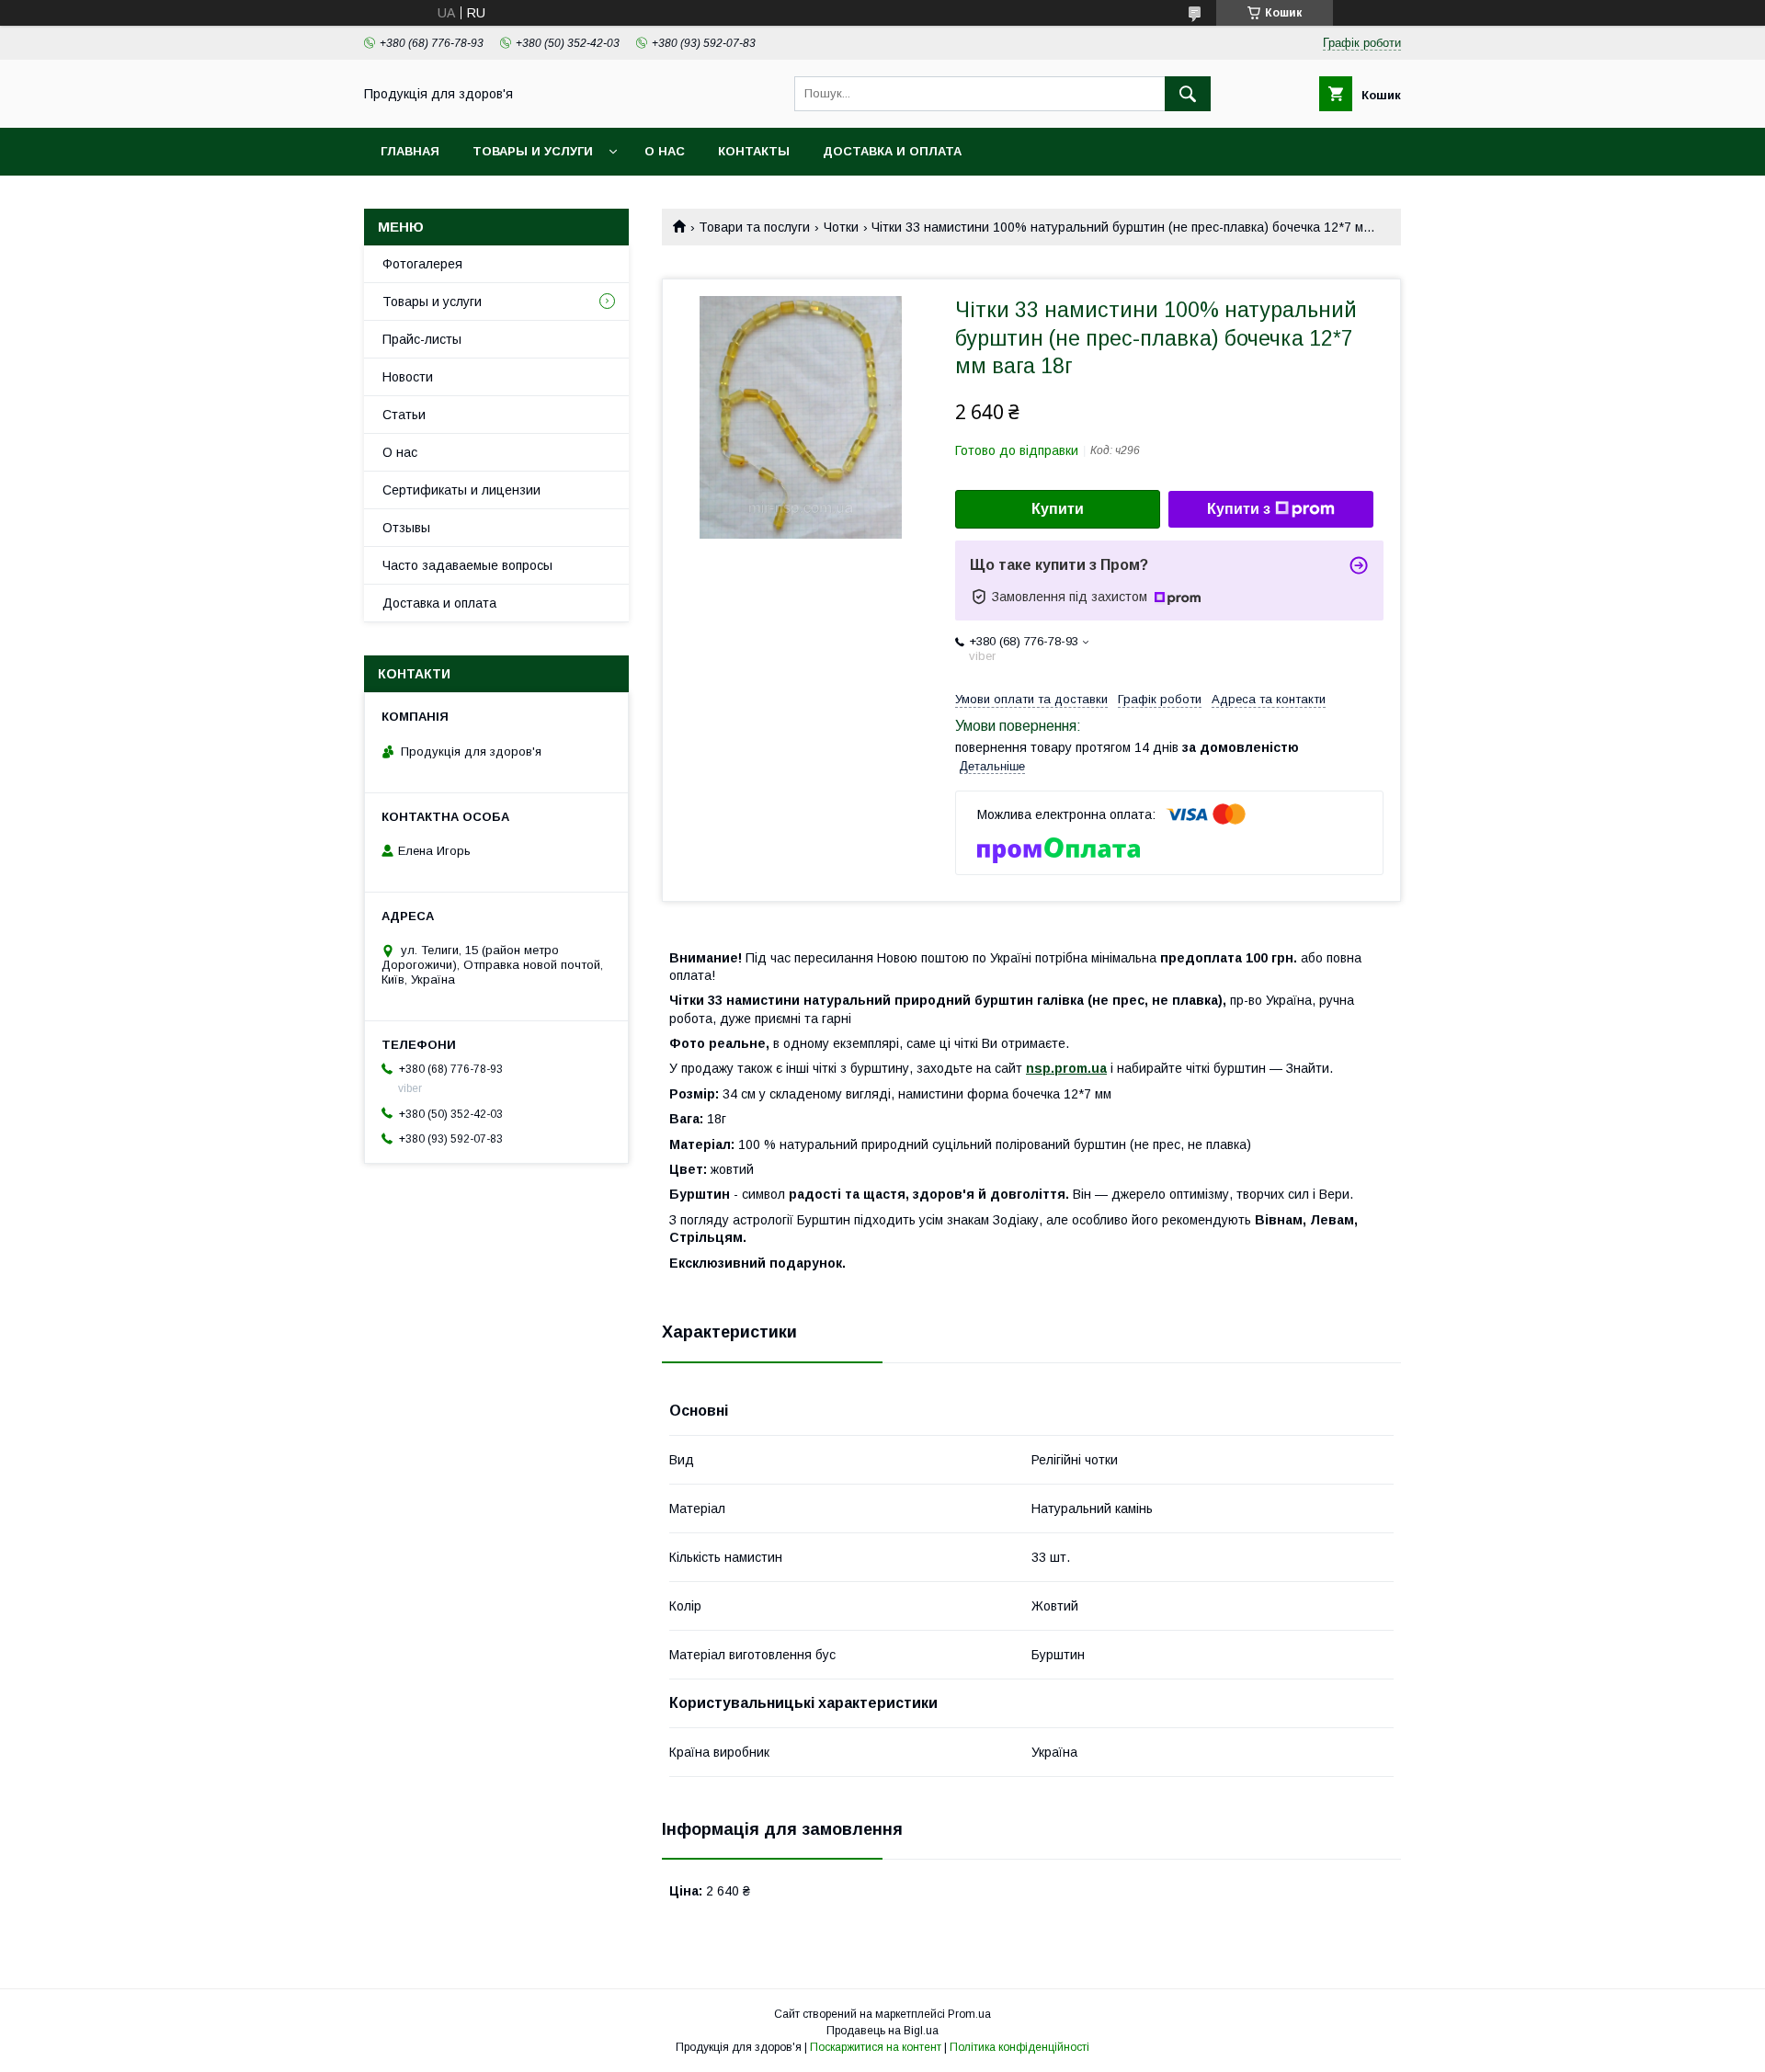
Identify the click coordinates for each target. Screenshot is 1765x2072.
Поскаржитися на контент (876, 2047)
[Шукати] (1188, 94)
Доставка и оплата (892, 151)
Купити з (1239, 509)
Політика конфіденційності (1019, 2047)
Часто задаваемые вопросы (467, 565)
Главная (410, 151)
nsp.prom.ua (1066, 1068)
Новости (408, 377)
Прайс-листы (422, 339)
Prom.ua (969, 2014)
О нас (665, 151)
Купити (1058, 509)
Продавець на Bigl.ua (882, 2031)
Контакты (754, 151)
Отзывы (406, 528)
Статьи (404, 415)
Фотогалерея (422, 264)
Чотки (841, 227)
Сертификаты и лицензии (461, 490)
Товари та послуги (754, 227)
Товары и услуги (533, 151)
